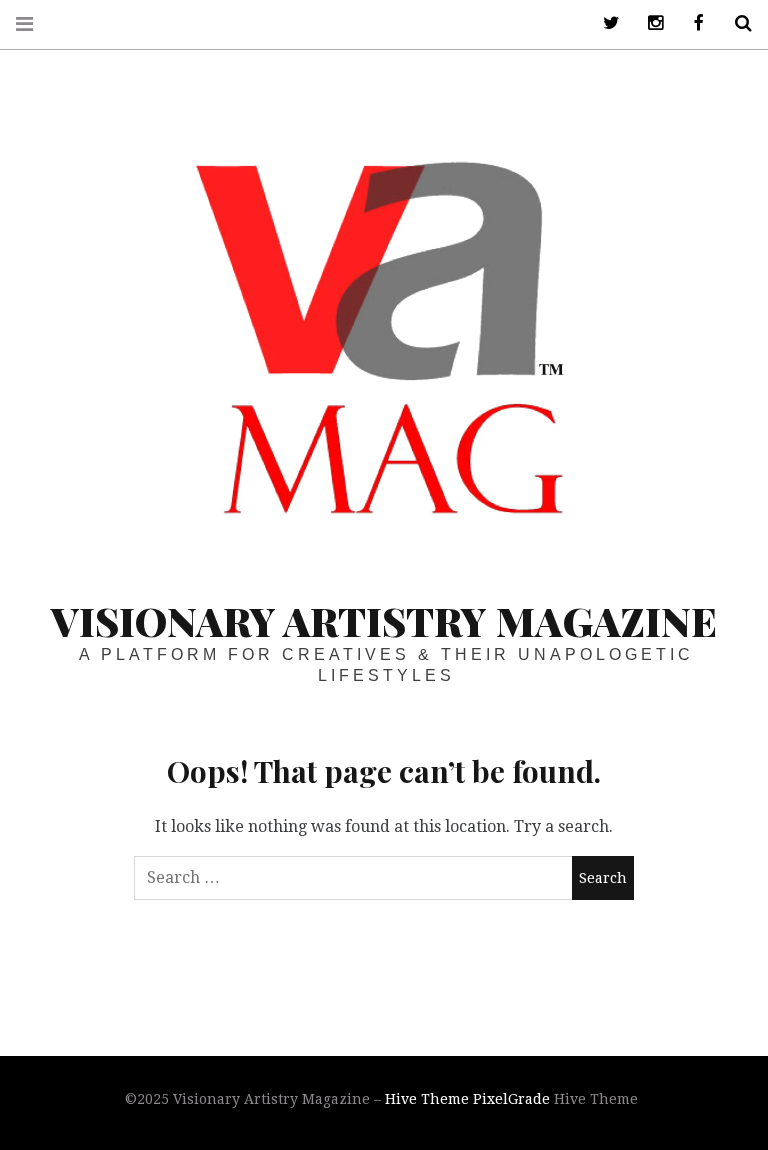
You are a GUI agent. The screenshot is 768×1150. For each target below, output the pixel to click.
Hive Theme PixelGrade (467, 1099)
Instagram (648, 23)
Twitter (604, 23)
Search (736, 23)
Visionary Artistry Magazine (384, 620)
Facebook (692, 23)
